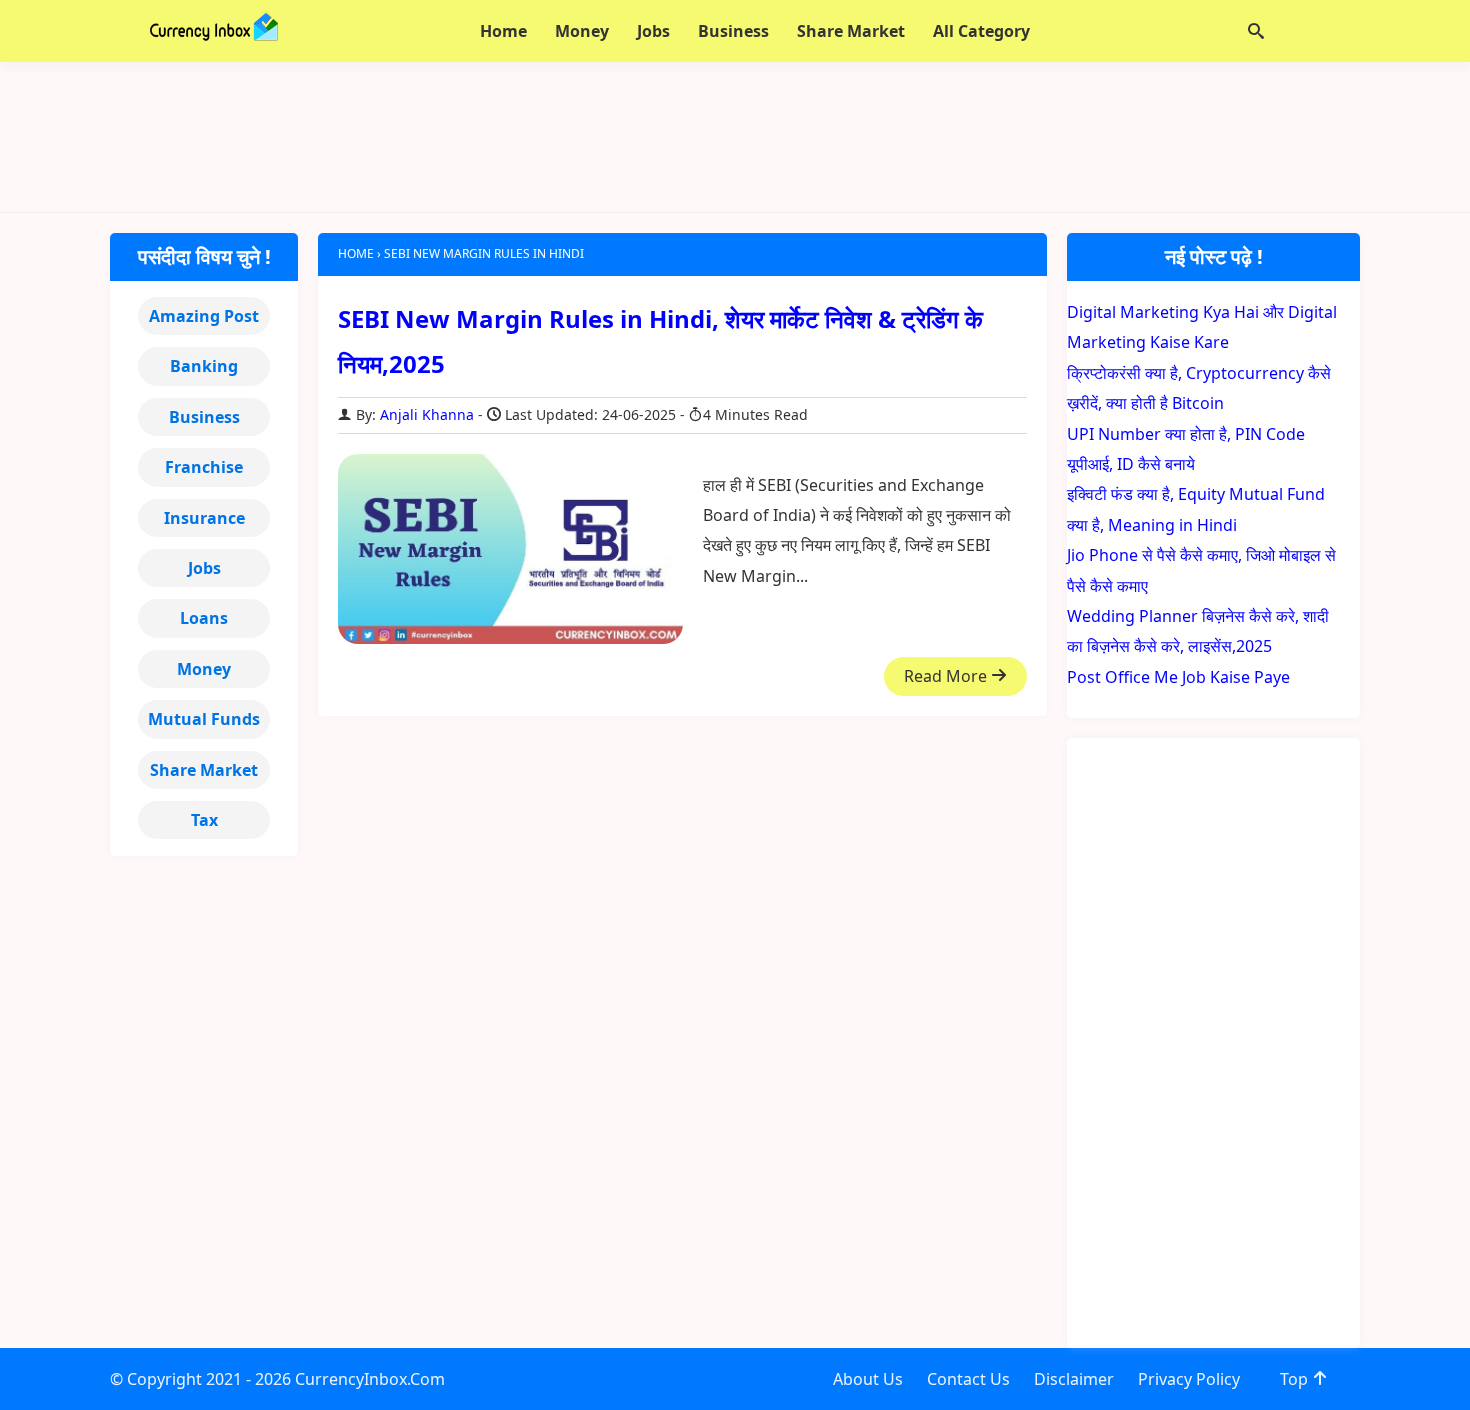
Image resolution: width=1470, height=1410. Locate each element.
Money (204, 669)
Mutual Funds (204, 719)
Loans (204, 618)
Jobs (204, 568)
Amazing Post (204, 316)
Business (204, 417)
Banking (204, 366)
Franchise (204, 467)
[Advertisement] (735, 137)
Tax (204, 820)
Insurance (204, 518)
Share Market (204, 770)
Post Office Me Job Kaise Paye (1178, 677)
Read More (947, 676)
